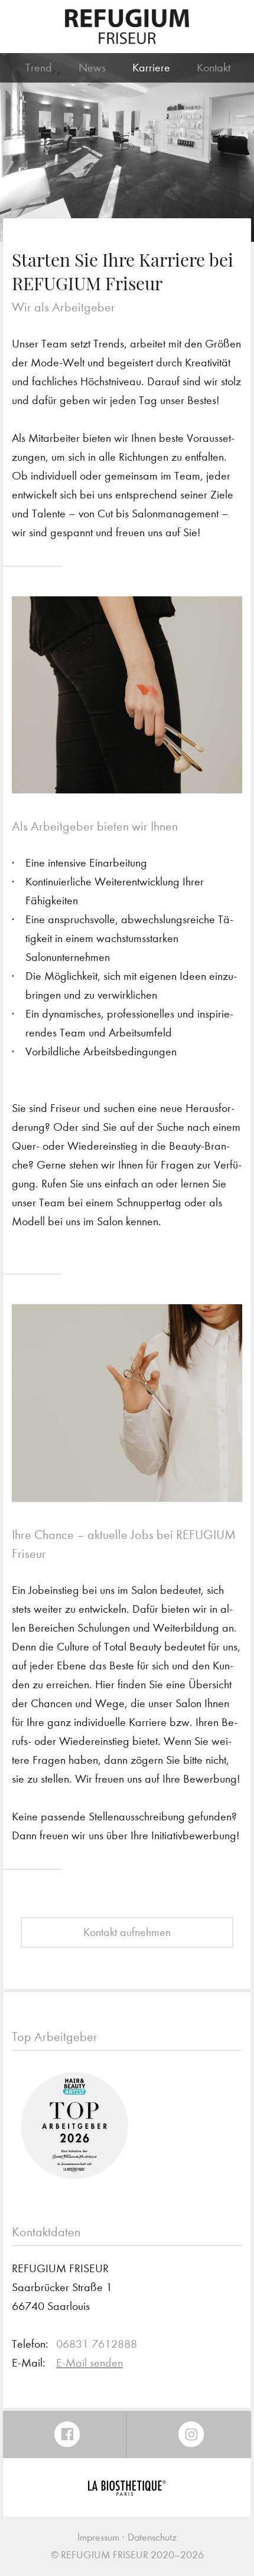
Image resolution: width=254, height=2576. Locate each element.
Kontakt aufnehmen (127, 1932)
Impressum (98, 2537)
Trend (39, 68)
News (92, 68)
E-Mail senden (89, 2363)
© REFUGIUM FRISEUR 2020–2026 (127, 2555)
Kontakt (214, 68)
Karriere (151, 68)
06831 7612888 (97, 2344)
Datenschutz (152, 2537)
